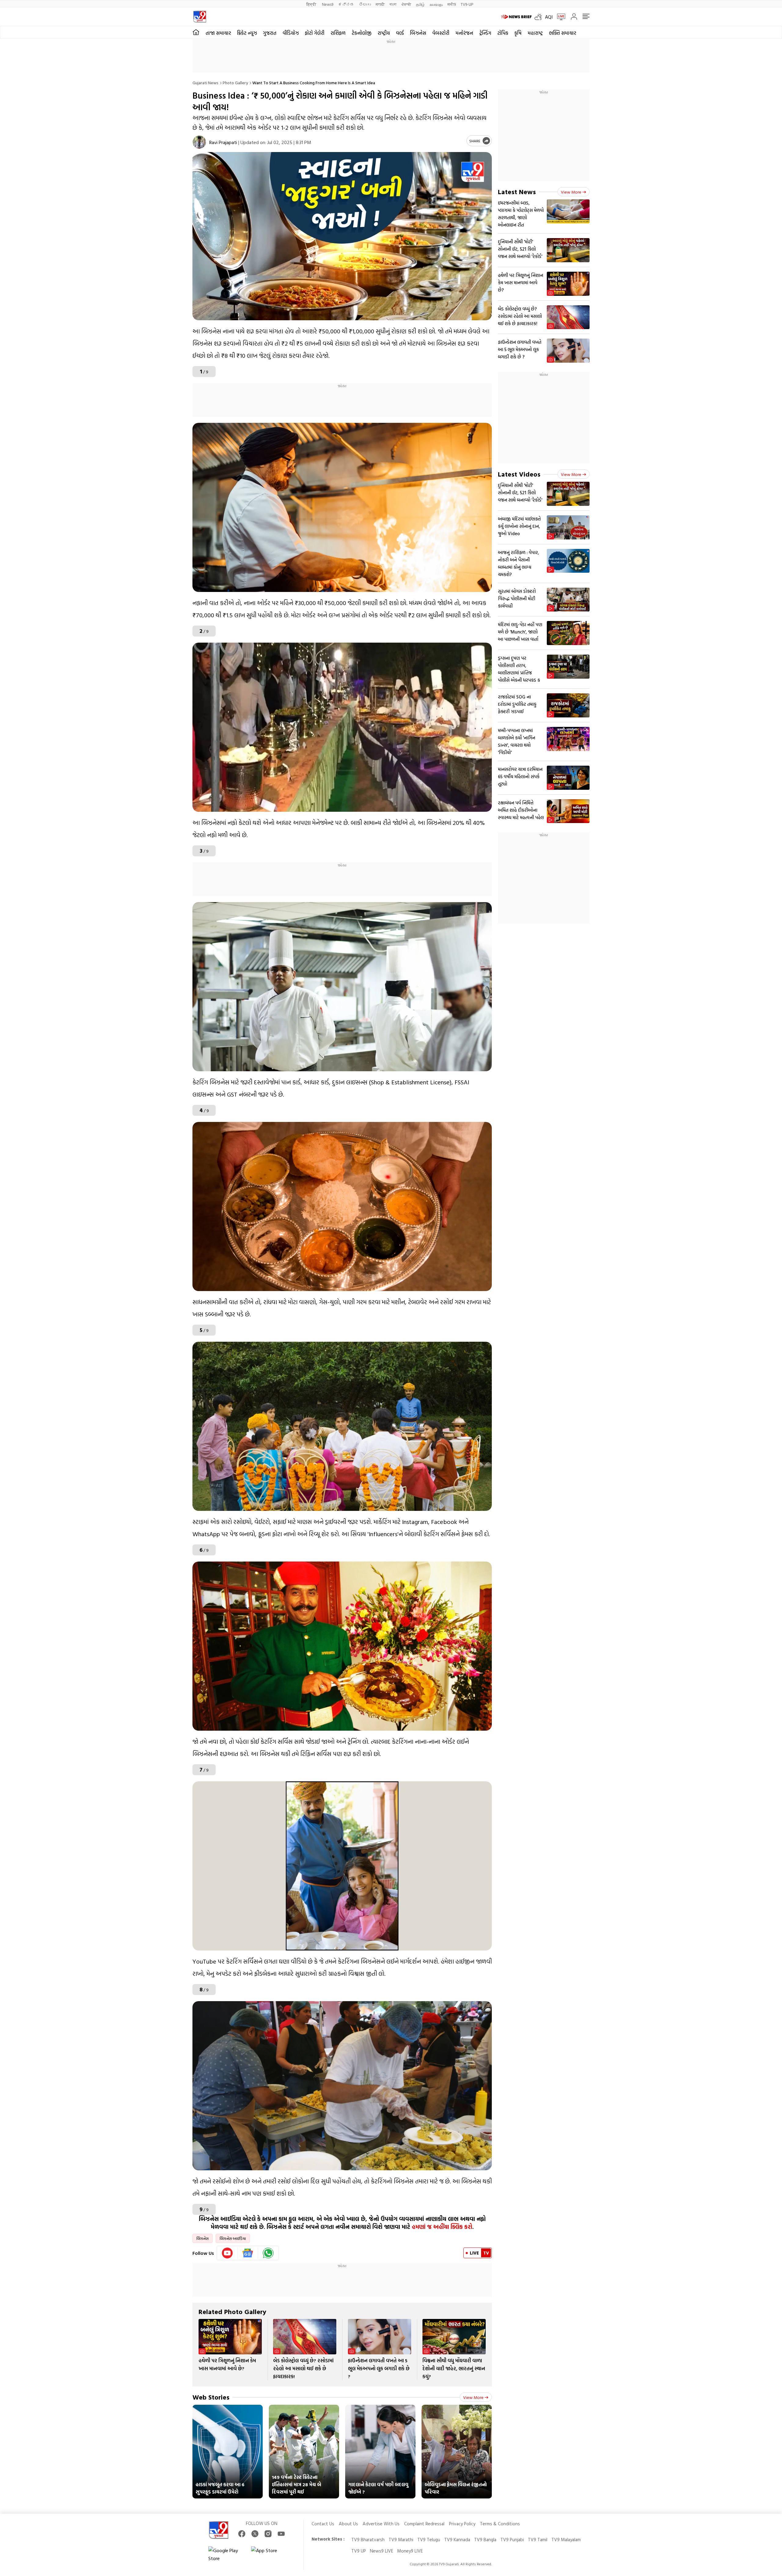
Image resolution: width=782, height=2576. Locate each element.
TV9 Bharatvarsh (368, 2540)
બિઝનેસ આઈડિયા (233, 2238)
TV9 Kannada (457, 2540)
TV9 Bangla (485, 2540)
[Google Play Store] (227, 2554)
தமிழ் (420, 4)
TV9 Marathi (401, 2540)
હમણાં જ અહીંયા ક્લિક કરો (442, 2227)
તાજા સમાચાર (218, 33)
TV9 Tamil (538, 2540)
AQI (549, 17)
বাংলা (393, 4)
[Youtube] (227, 2253)
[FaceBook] (242, 2534)
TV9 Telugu (429, 2540)
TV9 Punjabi (512, 2540)
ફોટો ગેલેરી (315, 33)
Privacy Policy (462, 2524)
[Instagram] (268, 2534)
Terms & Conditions (500, 2524)
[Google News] (248, 2253)
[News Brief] (516, 17)
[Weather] (540, 17)
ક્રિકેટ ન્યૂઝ (247, 33)
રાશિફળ (338, 33)
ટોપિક (503, 33)
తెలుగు (365, 4)
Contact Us (323, 2524)
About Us (348, 2524)
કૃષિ (518, 33)
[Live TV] (559, 17)
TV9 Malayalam (566, 2540)
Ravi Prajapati (223, 142)
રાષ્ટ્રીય (384, 33)
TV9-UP (467, 4)
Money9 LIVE (410, 2551)
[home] (196, 32)
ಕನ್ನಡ (346, 4)
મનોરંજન (464, 33)
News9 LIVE (382, 2551)
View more (473, 2397)
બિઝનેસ (418, 33)
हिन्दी (312, 4)
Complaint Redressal (424, 2524)
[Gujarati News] (200, 17)
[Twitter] (255, 2534)
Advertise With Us (381, 2524)
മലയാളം (436, 4)
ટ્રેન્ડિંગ (485, 33)
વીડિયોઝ (291, 33)
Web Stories (211, 2397)
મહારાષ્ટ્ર (535, 33)
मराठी (380, 4)
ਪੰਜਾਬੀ (406, 4)
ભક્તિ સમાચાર (563, 33)
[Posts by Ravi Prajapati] (199, 142)
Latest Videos (519, 474)
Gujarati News (205, 83)
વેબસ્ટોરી (441, 33)
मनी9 (452, 4)
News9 (328, 4)
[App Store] (269, 2554)
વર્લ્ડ (400, 33)
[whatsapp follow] (268, 2253)
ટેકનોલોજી (362, 33)
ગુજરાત (270, 33)
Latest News (517, 192)
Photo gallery (235, 83)
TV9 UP (359, 2551)
